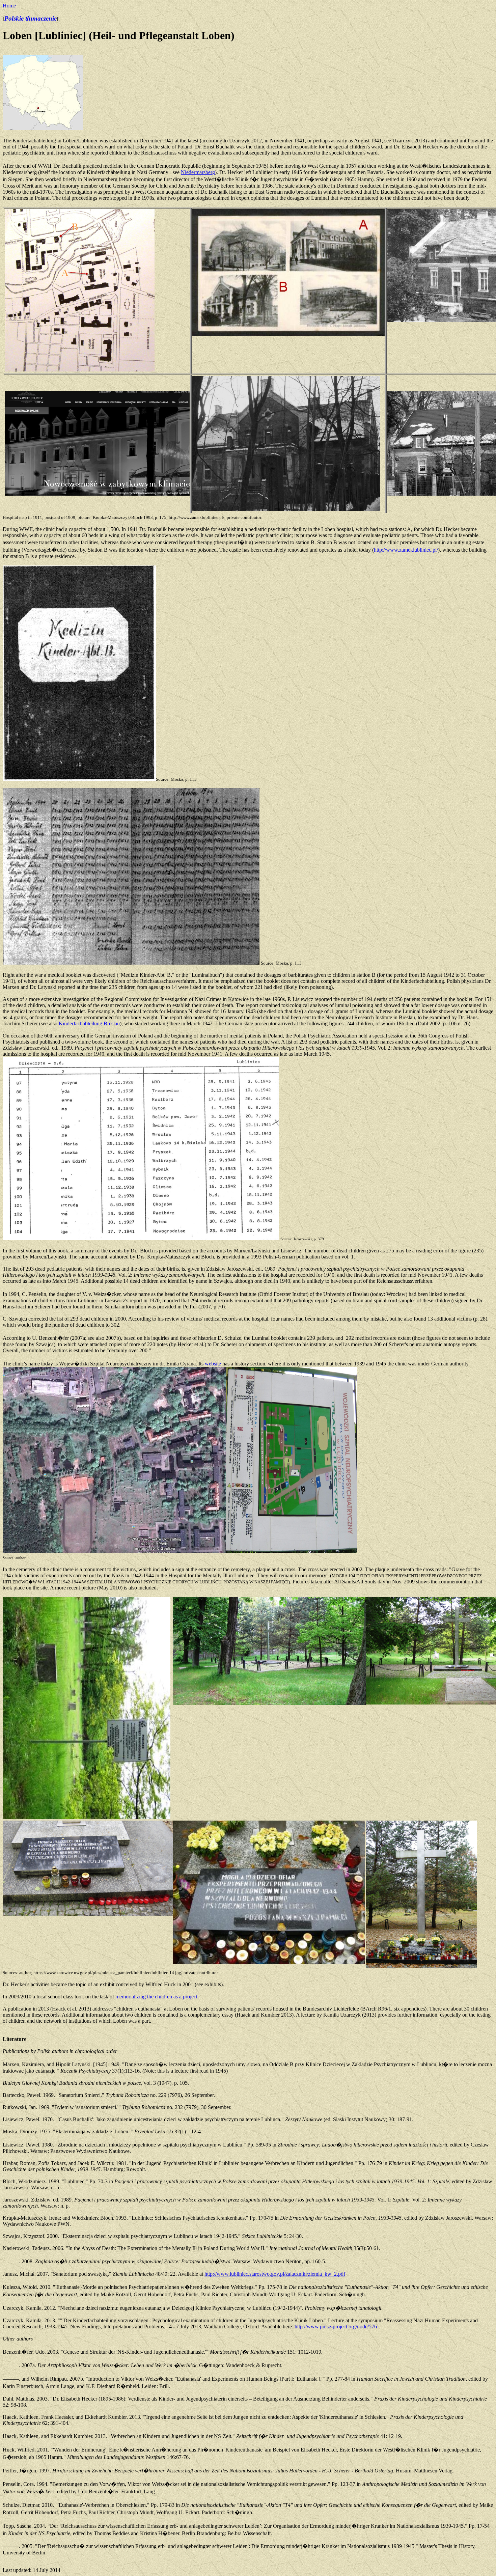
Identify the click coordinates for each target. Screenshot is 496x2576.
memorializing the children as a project (156, 1997)
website (213, 1364)
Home (9, 6)
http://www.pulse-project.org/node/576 (336, 2326)
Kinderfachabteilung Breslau (89, 1023)
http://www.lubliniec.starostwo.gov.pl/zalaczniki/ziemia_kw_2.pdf (275, 2274)
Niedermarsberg (198, 172)
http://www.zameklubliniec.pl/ (406, 550)
